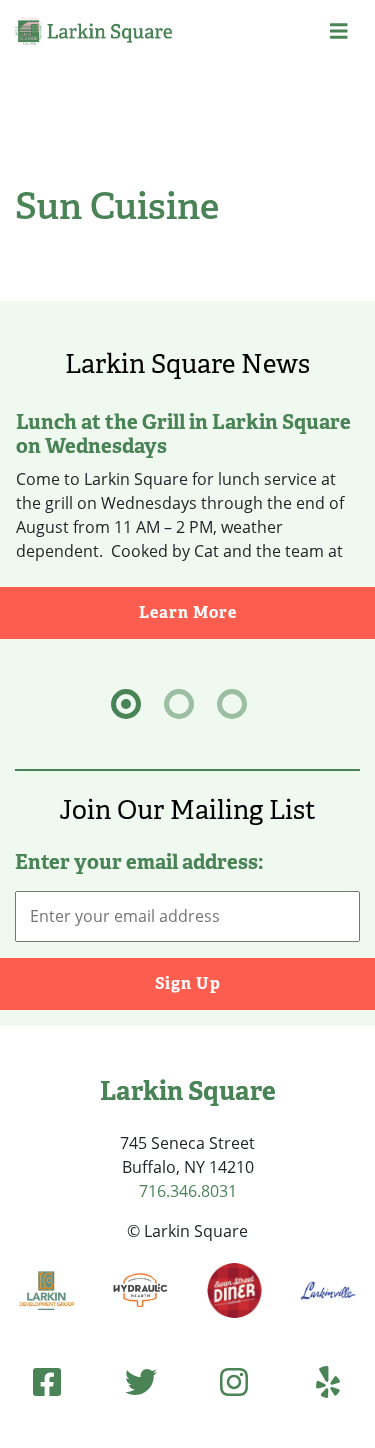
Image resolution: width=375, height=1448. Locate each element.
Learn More (257, 612)
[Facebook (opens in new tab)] (47, 1381)
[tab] (126, 704)
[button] (339, 31)
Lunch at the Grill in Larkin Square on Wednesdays (183, 433)
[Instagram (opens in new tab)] (234, 1381)
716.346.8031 (188, 1191)
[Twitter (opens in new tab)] (141, 1381)
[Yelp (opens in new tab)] (328, 1381)
